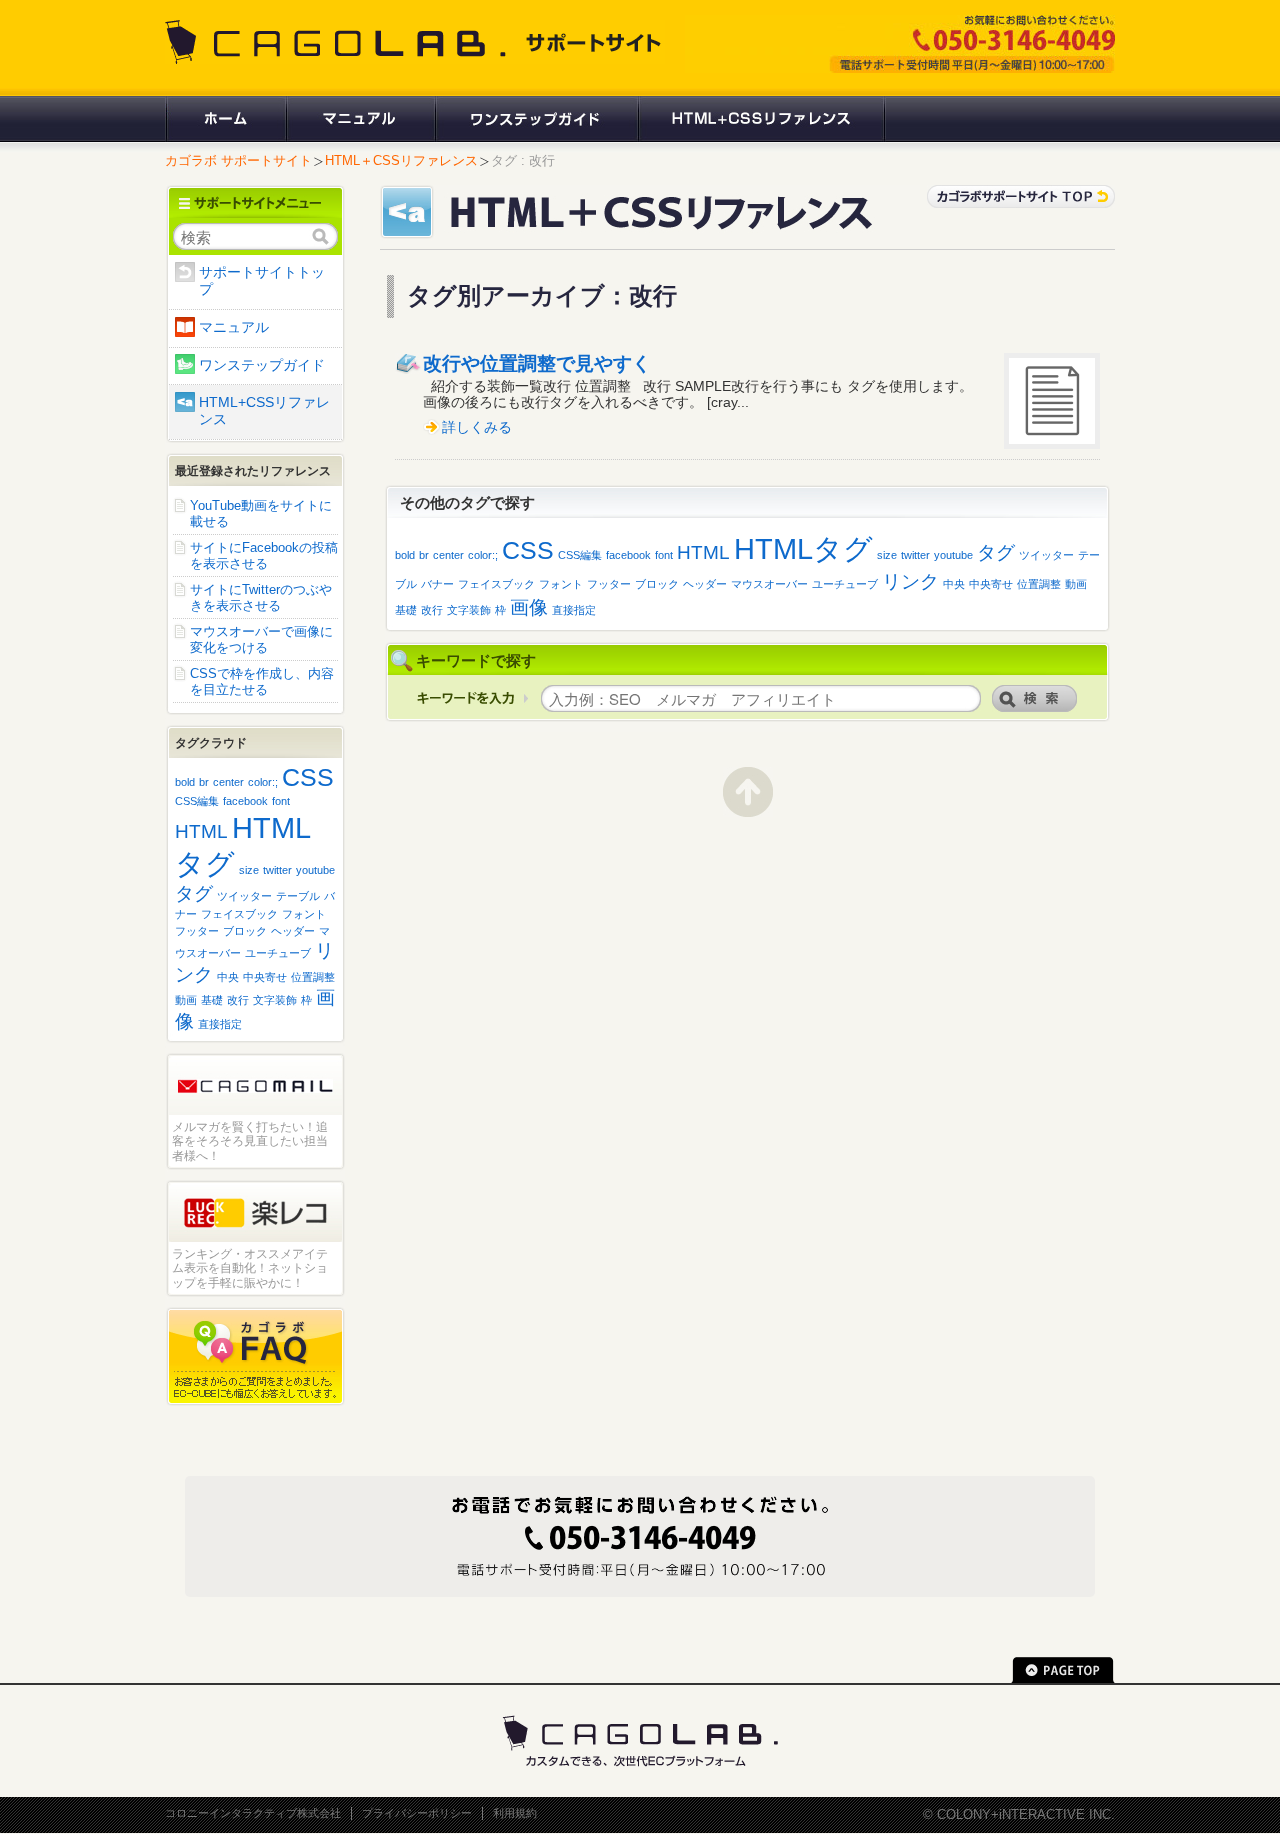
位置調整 (1039, 584)
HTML (703, 552)
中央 (954, 584)
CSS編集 (580, 555)
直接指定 (574, 610)
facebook (628, 555)
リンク (910, 581)
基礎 (406, 610)
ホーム (225, 119)
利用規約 (515, 1813)
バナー (437, 584)
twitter (915, 555)
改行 (432, 610)
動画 (1076, 584)
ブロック (657, 584)
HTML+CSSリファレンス (761, 119)
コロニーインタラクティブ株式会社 (253, 1813)
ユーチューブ (845, 584)
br (424, 555)
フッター (609, 584)
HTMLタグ (803, 548)
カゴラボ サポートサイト (238, 160)
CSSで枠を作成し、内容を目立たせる (262, 681)
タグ (996, 552)
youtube (953, 555)
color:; (483, 555)
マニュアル (359, 119)
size (887, 555)
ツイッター (1046, 555)
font (664, 555)
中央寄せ (991, 584)
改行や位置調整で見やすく (537, 363)
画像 (529, 607)
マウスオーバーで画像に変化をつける (261, 639)
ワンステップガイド (535, 119)
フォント (561, 584)
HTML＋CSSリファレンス (401, 160)
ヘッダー (705, 584)
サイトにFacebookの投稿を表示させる (264, 555)
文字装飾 (469, 610)
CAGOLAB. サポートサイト (415, 42)
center (448, 555)
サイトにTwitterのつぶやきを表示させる (261, 597)
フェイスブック (496, 584)
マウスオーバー (769, 584)
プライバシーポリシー (417, 1813)
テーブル (298, 896)
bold (405, 555)
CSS (528, 550)
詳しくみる (477, 427)
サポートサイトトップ (262, 281)
